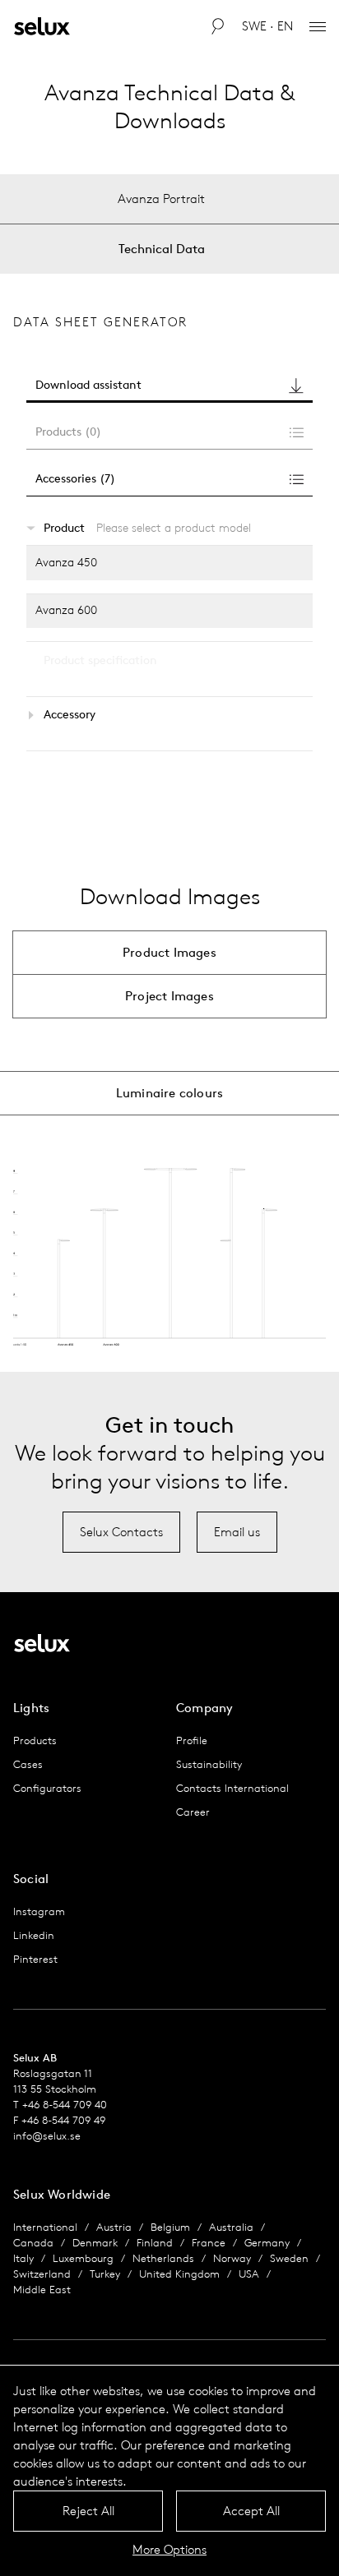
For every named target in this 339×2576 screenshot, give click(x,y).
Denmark (95, 2243)
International (45, 2227)
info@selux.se (47, 2136)
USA (249, 2274)
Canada (33, 2243)
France (209, 2243)
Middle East (42, 2290)
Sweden (289, 2258)
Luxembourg (83, 2258)
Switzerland (42, 2274)
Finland (155, 2243)
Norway (232, 2258)
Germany (267, 2243)
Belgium (170, 2227)
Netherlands (163, 2258)
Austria (114, 2227)
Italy (23, 2258)
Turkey (105, 2274)
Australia (231, 2227)
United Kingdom (179, 2274)
